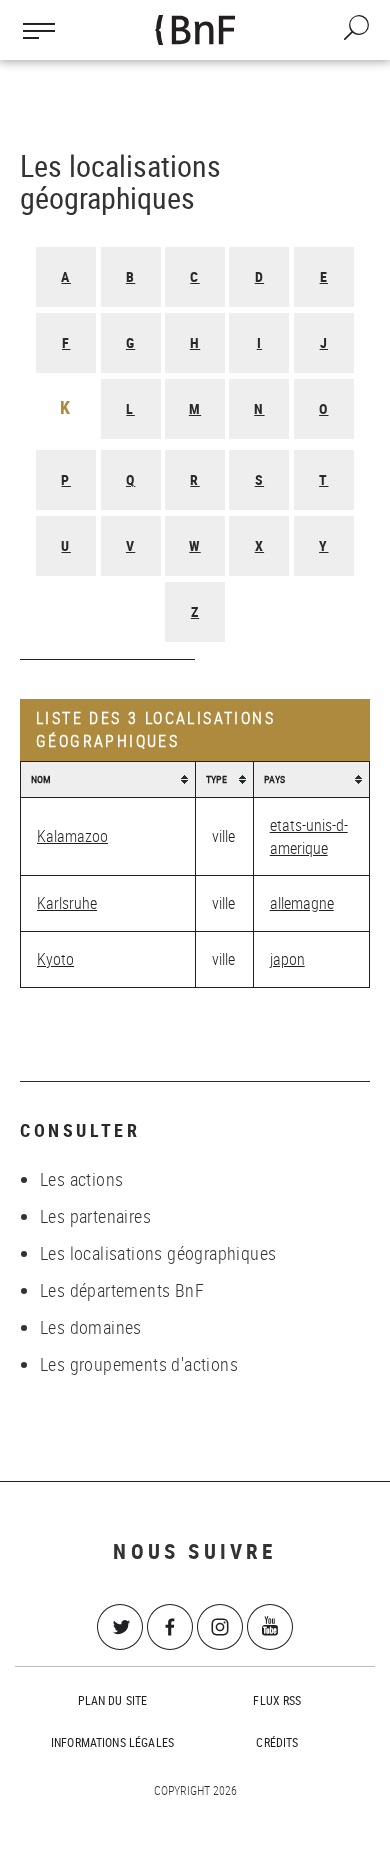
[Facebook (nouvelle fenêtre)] (170, 1627)
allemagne (302, 903)
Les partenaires (95, 1216)
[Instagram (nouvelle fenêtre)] (220, 1627)
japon (287, 959)
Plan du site (113, 1700)
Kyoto (55, 959)
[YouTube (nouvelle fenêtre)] (270, 1627)
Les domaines (91, 1327)
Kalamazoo (72, 836)
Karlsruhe (67, 903)
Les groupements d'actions (139, 1364)
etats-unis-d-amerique (309, 836)
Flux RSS (277, 1700)
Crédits (277, 1742)
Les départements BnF (122, 1290)
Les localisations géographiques (158, 1253)
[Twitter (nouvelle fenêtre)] (120, 1627)
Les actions (81, 1179)
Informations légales (112, 1742)
